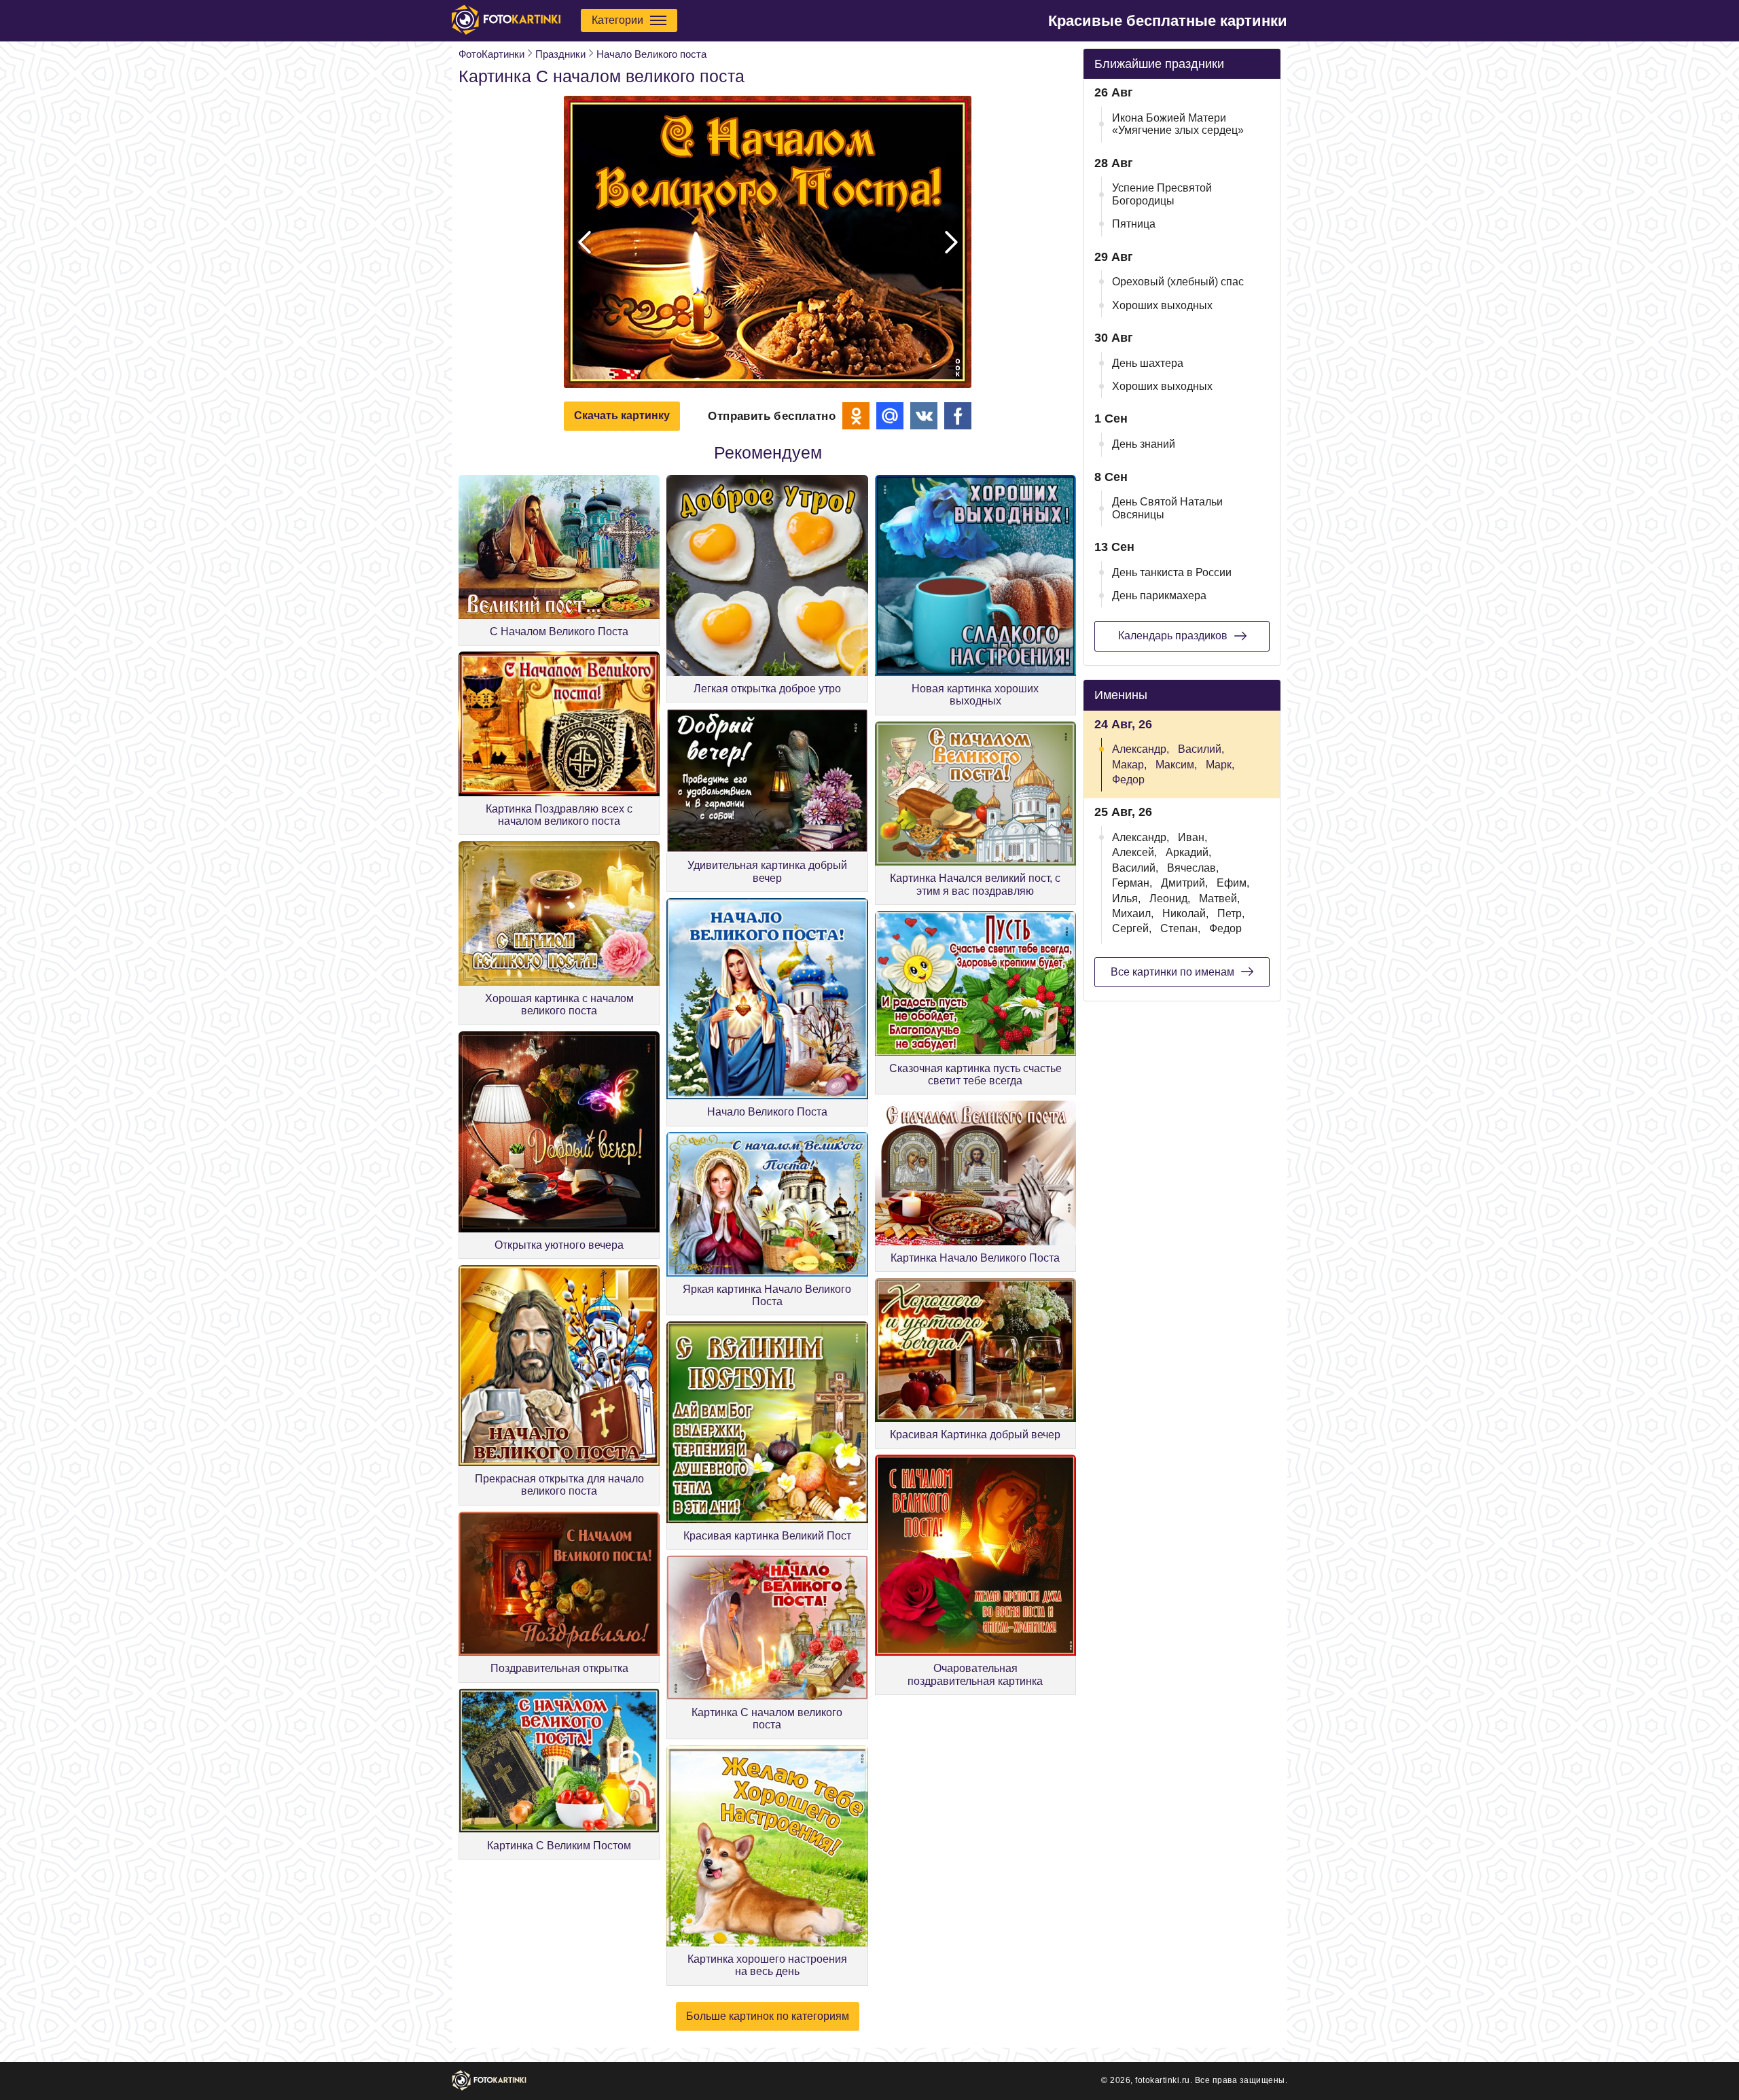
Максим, (1176, 765)
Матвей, (1219, 898)
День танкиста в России (1172, 572)
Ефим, (1233, 883)
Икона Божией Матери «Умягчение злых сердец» (1178, 124)
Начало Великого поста (651, 54)
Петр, (1231, 913)
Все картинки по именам (1172, 972)
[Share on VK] (924, 416)
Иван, (1193, 837)
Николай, (1185, 913)
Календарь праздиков (1173, 636)
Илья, (1126, 898)
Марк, (1220, 765)
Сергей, (1132, 928)
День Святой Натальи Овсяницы (1167, 508)
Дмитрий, (1184, 883)
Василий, (1201, 749)
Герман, (1132, 883)
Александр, (1141, 749)
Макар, (1129, 765)
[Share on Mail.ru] (890, 416)
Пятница (1134, 224)
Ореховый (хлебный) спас (1178, 282)
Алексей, (1134, 852)
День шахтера (1148, 363)
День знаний (1144, 444)
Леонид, (1170, 898)
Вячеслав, (1193, 868)
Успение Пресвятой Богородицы (1162, 194)
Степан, (1180, 928)
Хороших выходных (1162, 305)
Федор (1128, 780)
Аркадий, (1188, 852)
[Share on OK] (856, 416)
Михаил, (1133, 913)
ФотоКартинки (491, 54)
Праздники (560, 54)
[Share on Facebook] (958, 416)
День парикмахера (1159, 595)
